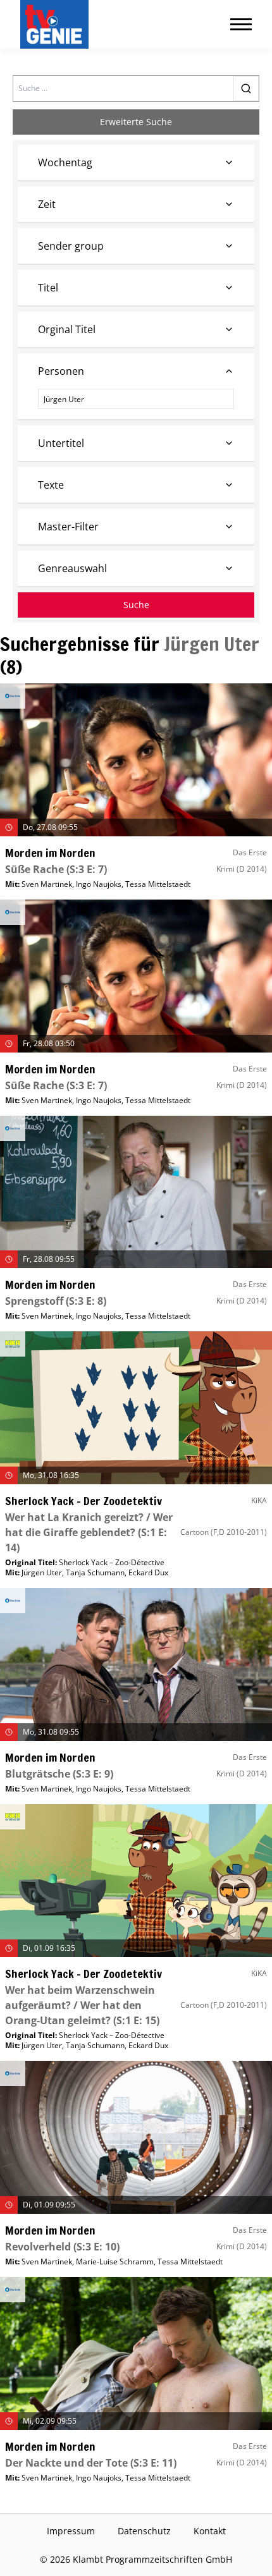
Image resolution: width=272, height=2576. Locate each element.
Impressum (71, 2531)
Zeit (47, 204)
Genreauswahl (72, 568)
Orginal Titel (67, 329)
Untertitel (61, 443)
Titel (48, 288)
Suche (136, 605)
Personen (61, 371)
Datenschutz (144, 2531)
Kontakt (210, 2531)
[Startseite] (57, 24)
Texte (51, 485)
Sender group (71, 246)
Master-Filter (68, 527)
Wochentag (65, 162)
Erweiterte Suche (136, 122)
